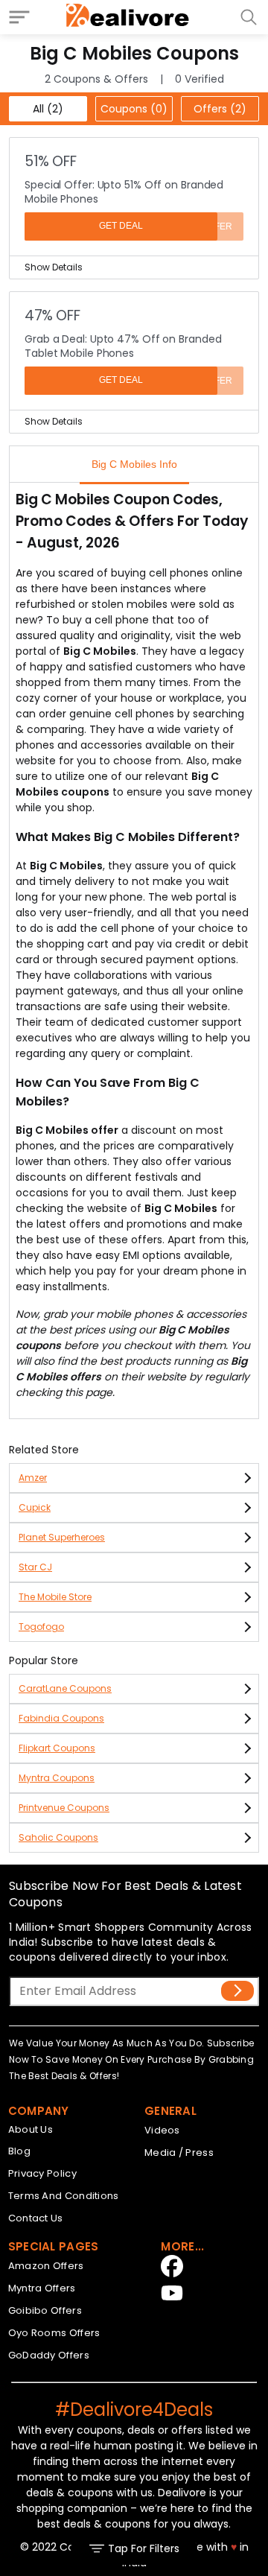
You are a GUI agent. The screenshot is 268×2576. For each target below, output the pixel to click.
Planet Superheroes (62, 1537)
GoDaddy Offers (49, 2355)
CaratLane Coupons (65, 1688)
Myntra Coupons (57, 1778)
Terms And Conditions (64, 2196)
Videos (162, 2130)
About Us (31, 2129)
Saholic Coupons (58, 1837)
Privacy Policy (42, 2173)
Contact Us (36, 2218)
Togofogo (41, 1627)
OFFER (217, 226)
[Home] (128, 17)
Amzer (33, 1478)
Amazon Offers (46, 2266)
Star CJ (35, 1567)
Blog (19, 2151)
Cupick (35, 1507)
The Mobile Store (55, 1597)
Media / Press (179, 2153)
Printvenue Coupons (64, 1808)
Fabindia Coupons (61, 1718)
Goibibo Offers (45, 2310)
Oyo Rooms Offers (54, 2333)
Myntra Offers (42, 2288)
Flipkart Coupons (57, 1748)
